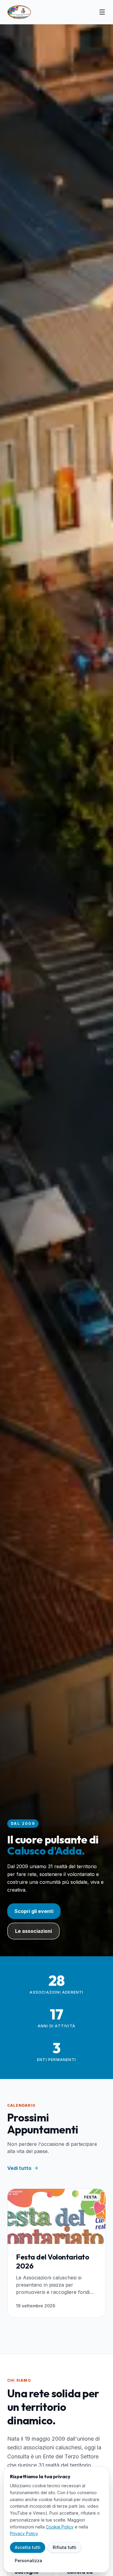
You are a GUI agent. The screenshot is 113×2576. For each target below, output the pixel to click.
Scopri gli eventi (34, 1911)
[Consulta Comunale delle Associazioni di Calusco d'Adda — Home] (19, 12)
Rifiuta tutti (64, 2547)
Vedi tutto (19, 2168)
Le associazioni (33, 1931)
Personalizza (28, 2561)
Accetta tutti (28, 2547)
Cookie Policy (60, 2527)
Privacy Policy (24, 2533)
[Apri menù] (102, 12)
